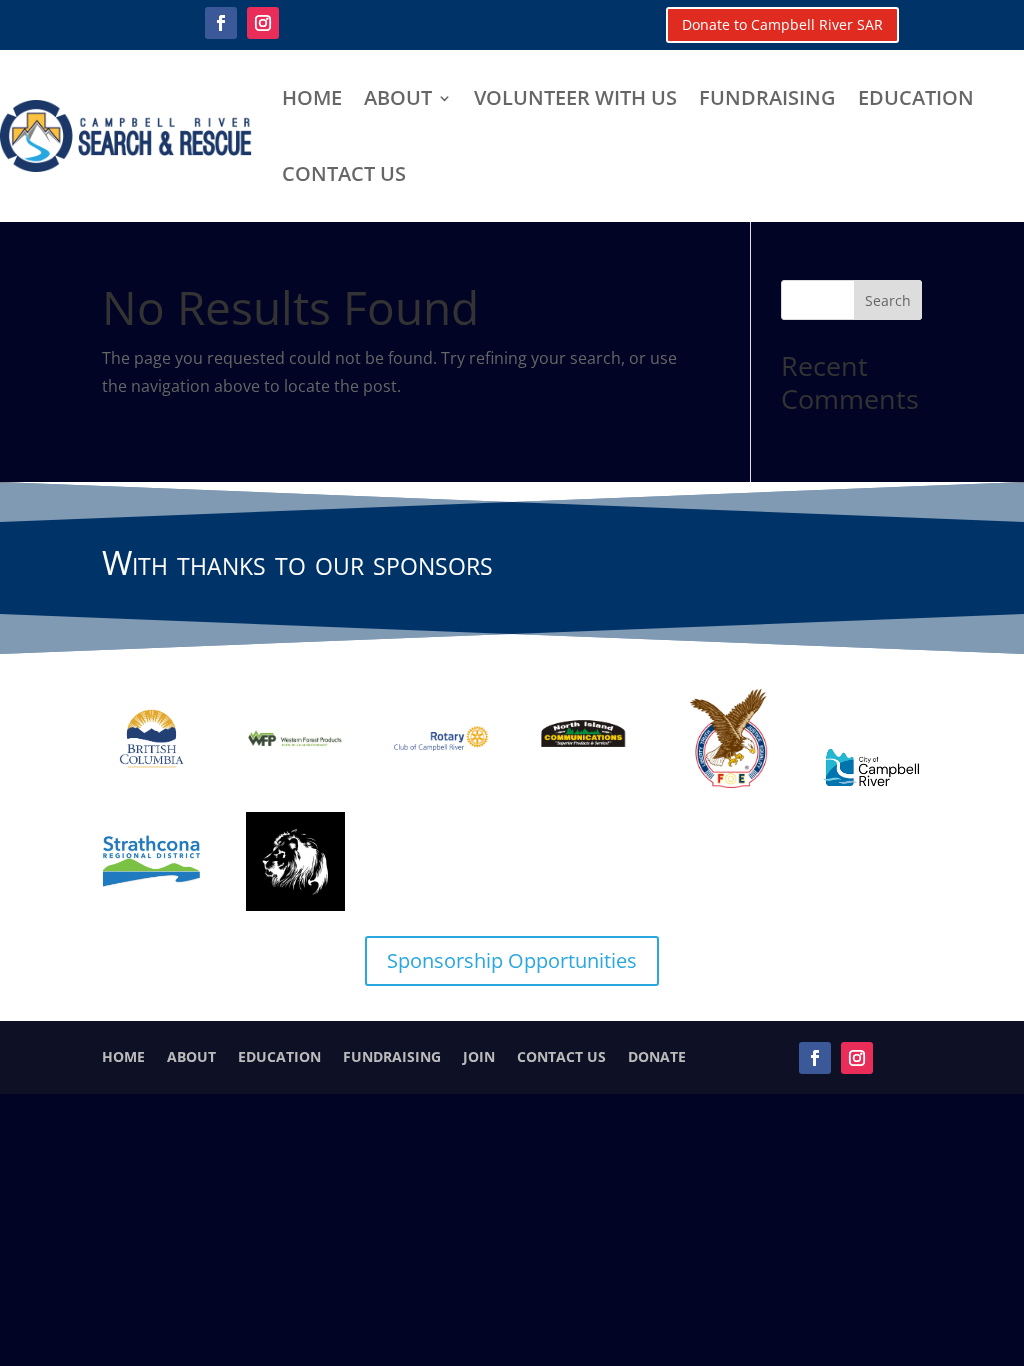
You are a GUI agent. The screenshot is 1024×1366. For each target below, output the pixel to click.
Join (479, 1055)
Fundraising (767, 97)
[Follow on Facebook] (221, 23)
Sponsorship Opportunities (512, 960)
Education (916, 97)
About (398, 97)
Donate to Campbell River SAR (782, 24)
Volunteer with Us (575, 97)
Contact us (344, 173)
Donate (657, 1055)
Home (312, 97)
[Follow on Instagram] (263, 23)
